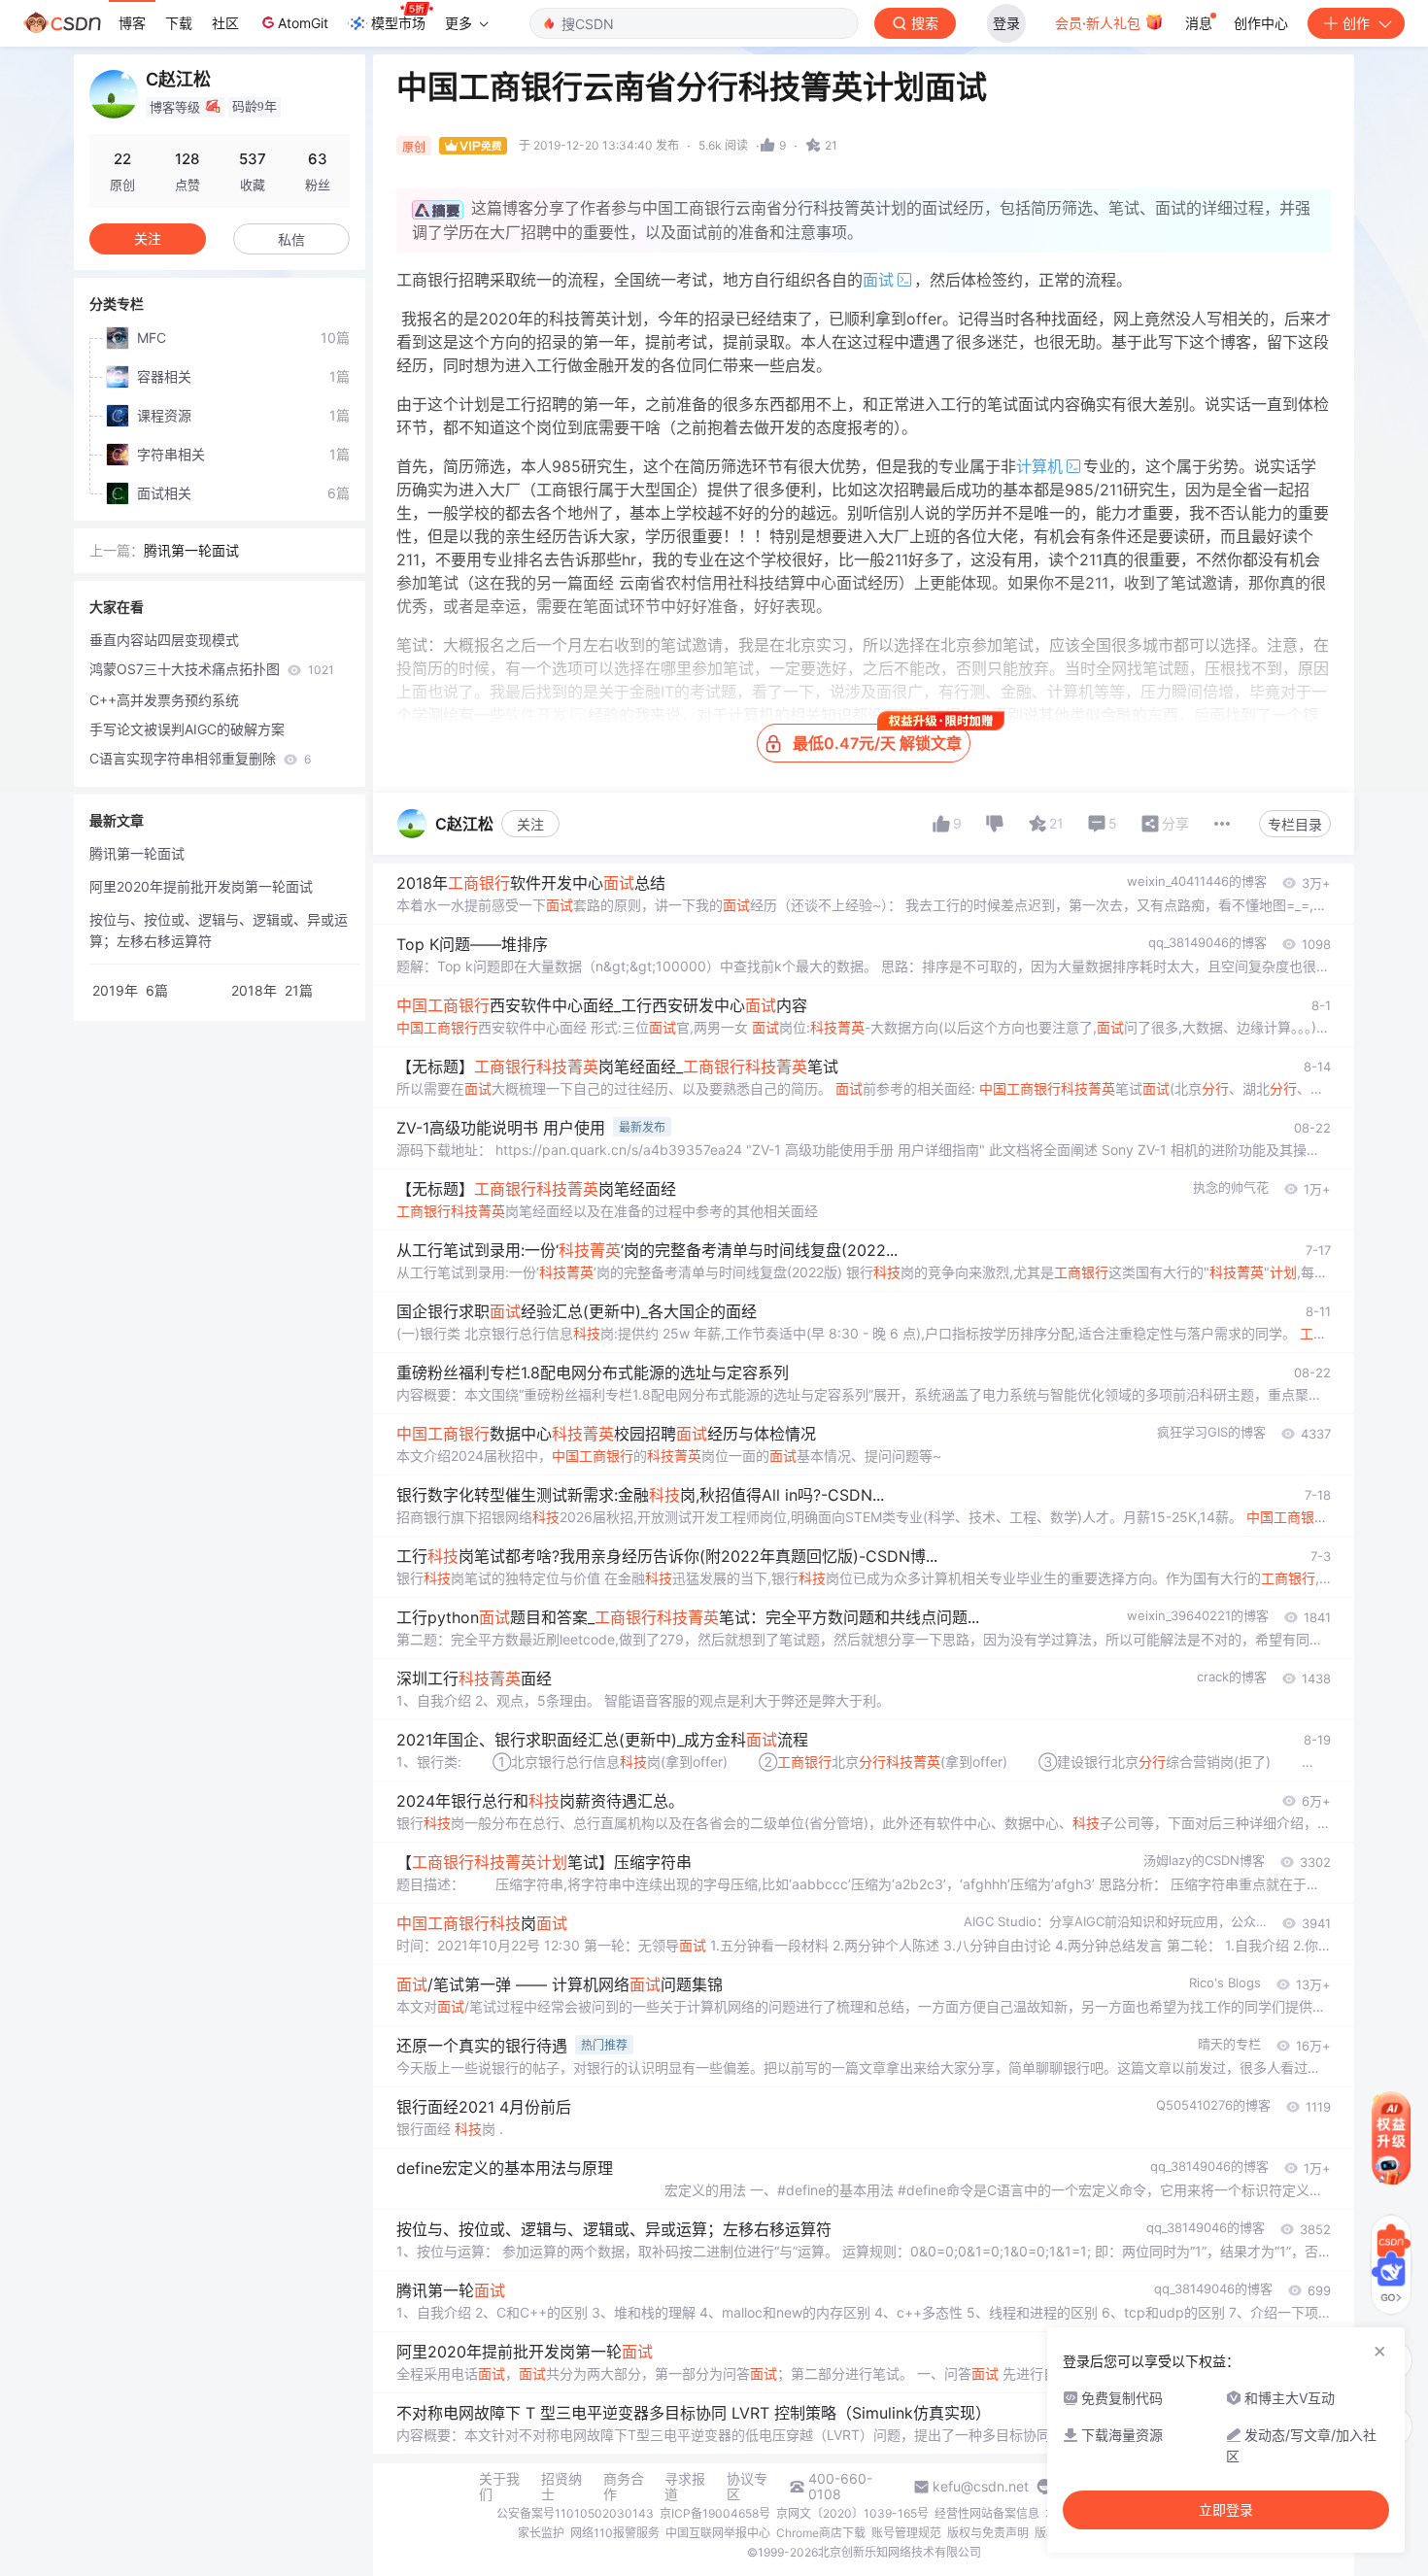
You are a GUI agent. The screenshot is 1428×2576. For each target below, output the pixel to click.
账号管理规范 (906, 2533)
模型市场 (398, 23)
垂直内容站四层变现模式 (164, 640)
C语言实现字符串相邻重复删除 (200, 758)
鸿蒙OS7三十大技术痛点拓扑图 (212, 669)
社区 (225, 23)
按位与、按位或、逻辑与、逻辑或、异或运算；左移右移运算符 (219, 930)
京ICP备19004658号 (715, 2513)
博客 (132, 23)
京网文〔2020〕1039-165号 (852, 2513)
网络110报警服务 (615, 2533)
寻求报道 (685, 2487)
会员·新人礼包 (1100, 23)
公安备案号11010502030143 (575, 2513)
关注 (530, 824)
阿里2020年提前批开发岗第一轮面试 (201, 886)
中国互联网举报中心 (718, 2533)
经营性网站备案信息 (987, 2513)
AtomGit (303, 23)
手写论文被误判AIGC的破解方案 (187, 729)
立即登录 (1226, 2510)
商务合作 (624, 2487)
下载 (179, 23)
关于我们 (499, 2487)
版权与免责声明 (988, 2533)
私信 (291, 239)
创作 (1356, 23)
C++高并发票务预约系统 (164, 700)
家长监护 (541, 2533)
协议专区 (747, 2487)
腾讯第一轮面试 (191, 550)
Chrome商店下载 (821, 2533)
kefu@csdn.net (981, 2487)
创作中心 (1261, 23)
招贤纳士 (561, 2487)
